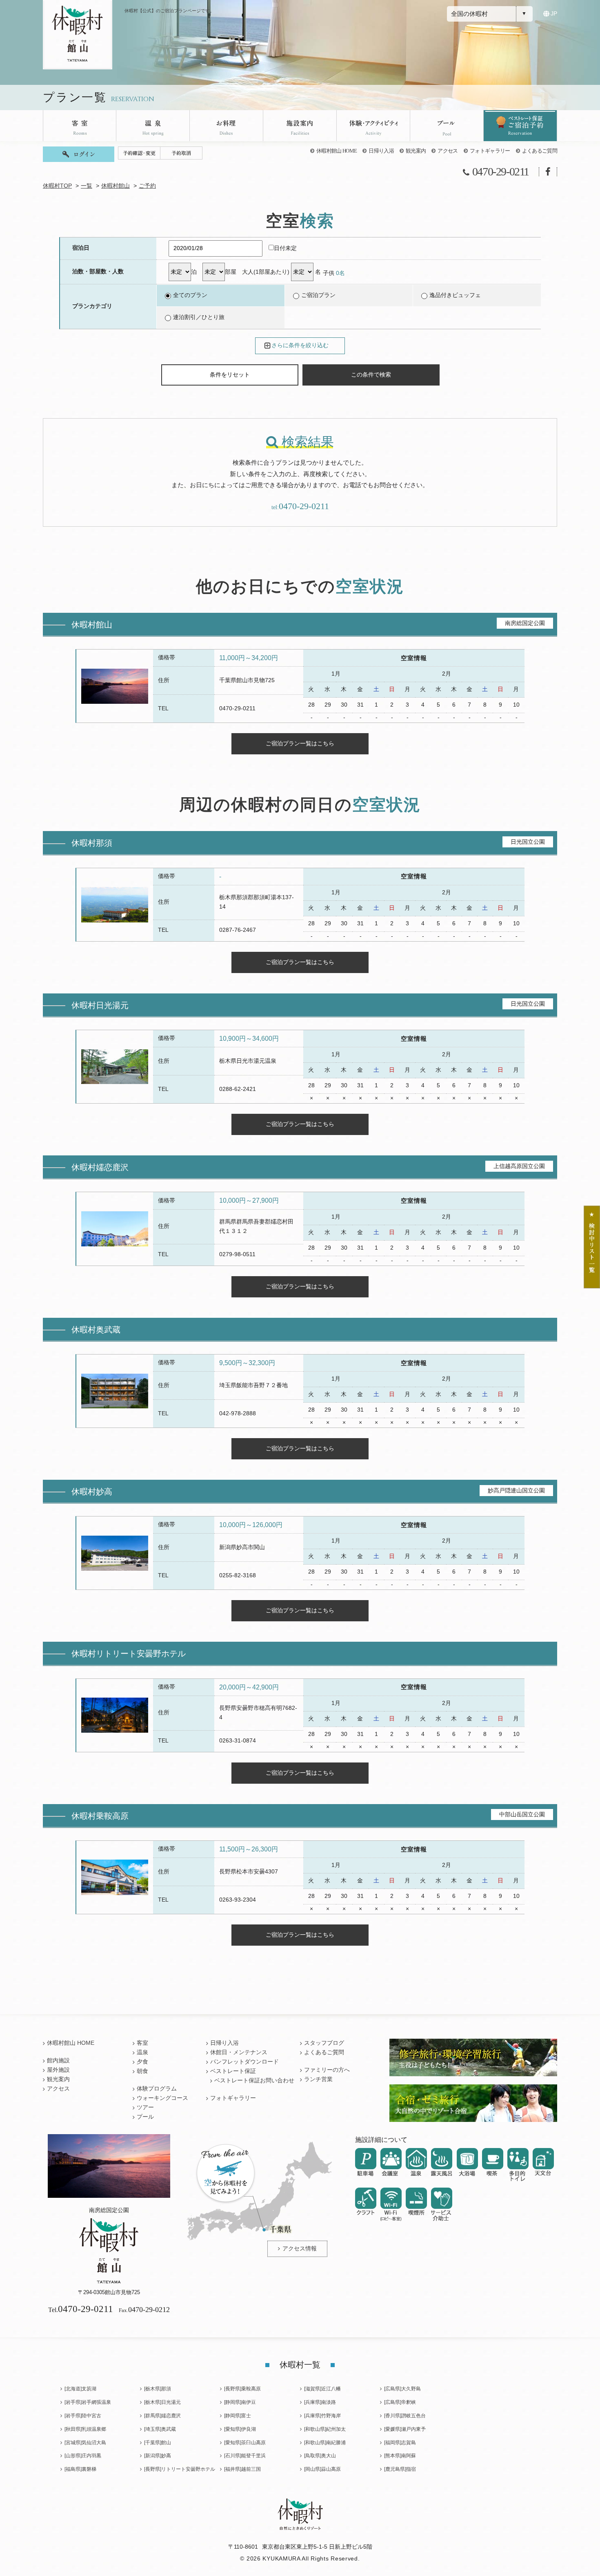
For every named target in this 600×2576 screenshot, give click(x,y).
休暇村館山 (116, 186)
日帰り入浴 (381, 151)
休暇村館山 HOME (337, 151)
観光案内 (416, 151)
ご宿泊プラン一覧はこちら (300, 743)
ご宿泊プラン (318, 295)
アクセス (448, 151)
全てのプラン (190, 295)
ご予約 (147, 186)
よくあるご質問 (540, 151)
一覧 (87, 186)
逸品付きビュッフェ (455, 295)
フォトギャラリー (490, 151)
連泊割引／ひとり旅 (199, 317)
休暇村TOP (57, 186)
